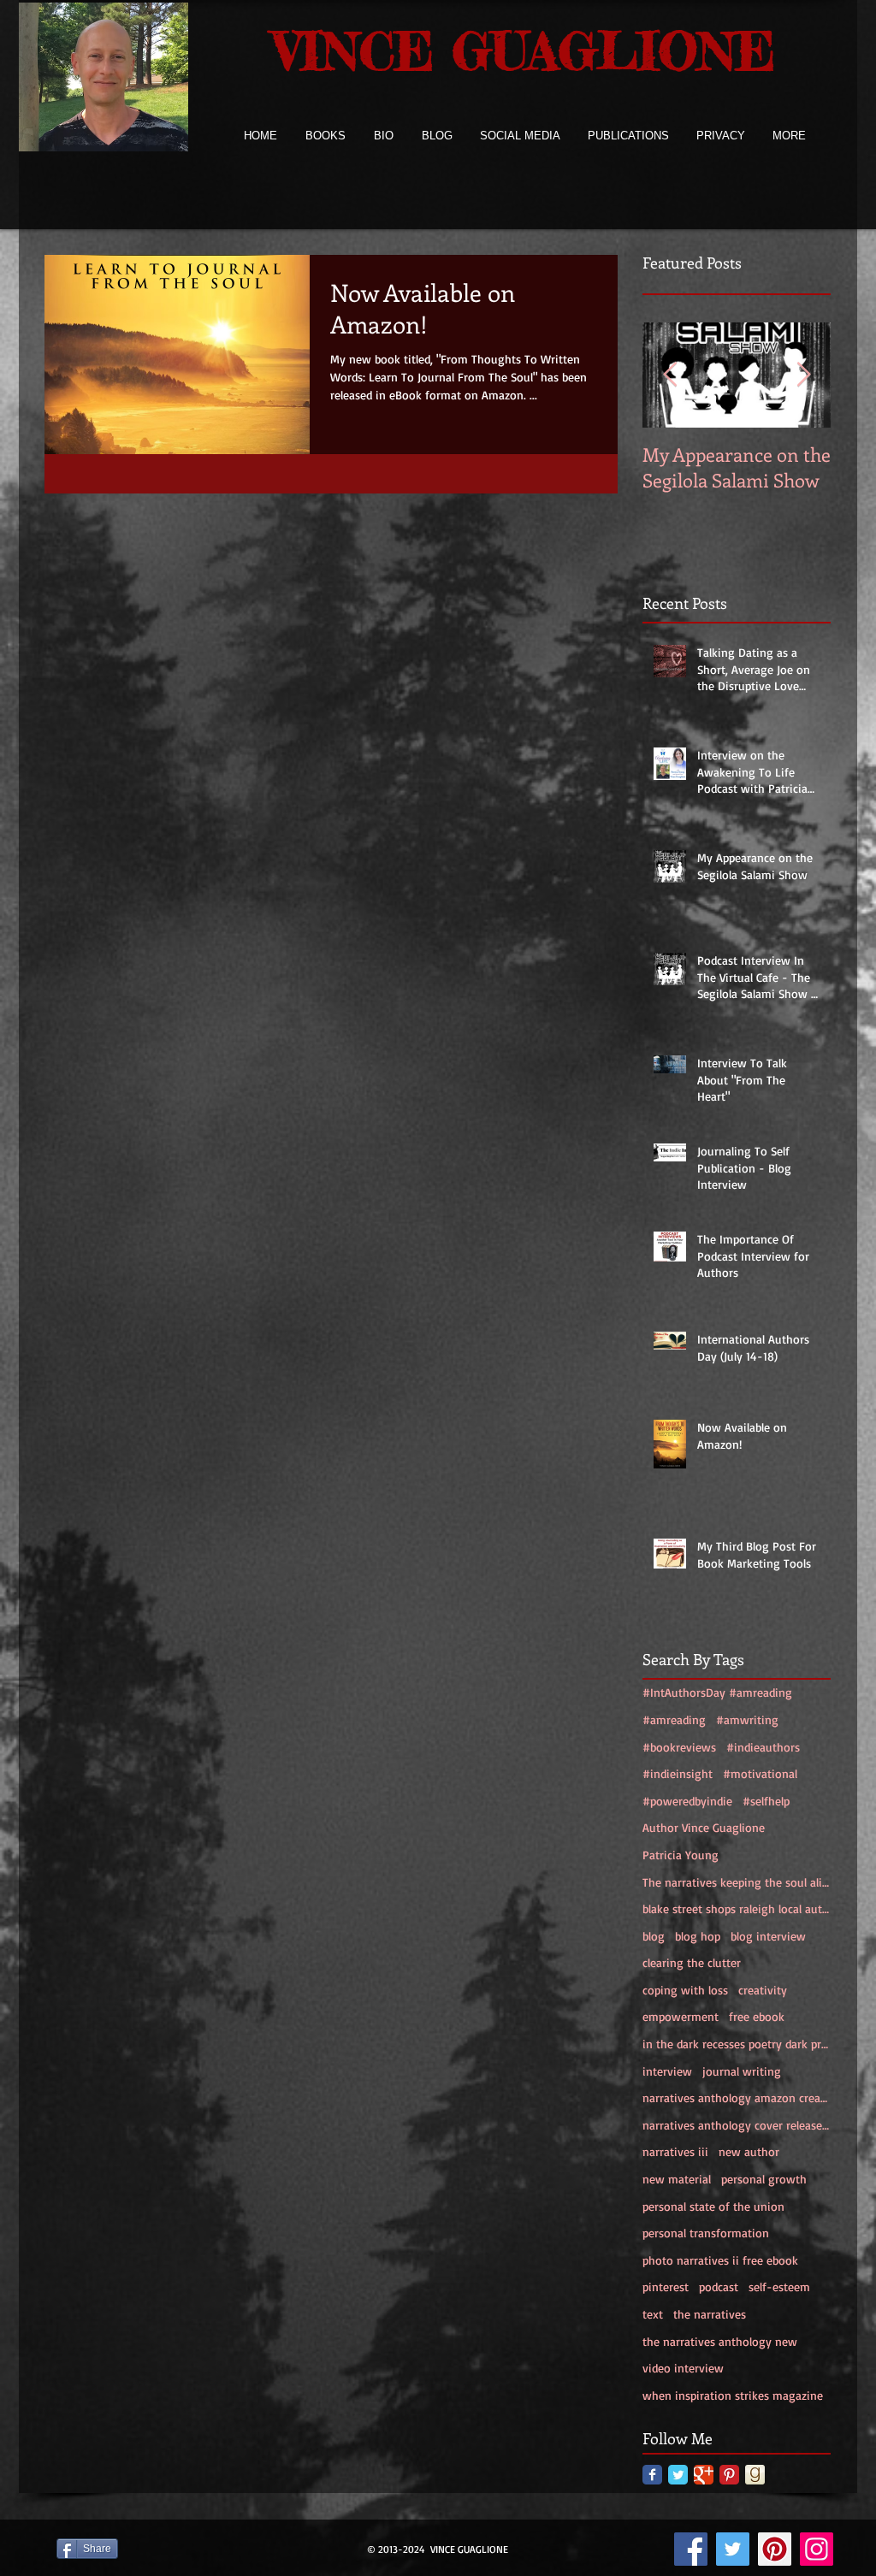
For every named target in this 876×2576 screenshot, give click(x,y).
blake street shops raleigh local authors (737, 1908)
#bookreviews (679, 1747)
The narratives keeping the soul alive (737, 1882)
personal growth (764, 2179)
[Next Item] (803, 375)
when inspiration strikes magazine (733, 2395)
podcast (719, 2286)
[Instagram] (817, 2549)
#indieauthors (763, 1747)
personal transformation (706, 2233)
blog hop (698, 1936)
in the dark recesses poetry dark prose (737, 2044)
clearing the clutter (692, 1962)
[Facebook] (691, 2549)
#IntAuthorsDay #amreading (717, 1692)
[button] (325, 136)
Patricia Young (681, 1855)
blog (654, 1936)
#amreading (674, 1719)
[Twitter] (733, 2549)
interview (667, 2071)
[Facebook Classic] (652, 2475)
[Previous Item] (670, 375)
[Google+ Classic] (704, 2475)
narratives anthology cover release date (737, 2125)
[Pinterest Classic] (729, 2475)
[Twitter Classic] (678, 2475)
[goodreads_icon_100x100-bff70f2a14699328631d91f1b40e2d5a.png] (755, 2475)
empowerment (681, 2016)
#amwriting (747, 1719)
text (653, 2314)
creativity (763, 1990)
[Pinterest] (775, 2549)
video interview (683, 2368)
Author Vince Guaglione (704, 1827)
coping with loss (685, 1990)
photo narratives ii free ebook (720, 2260)
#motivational (760, 1773)
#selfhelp (766, 1801)
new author (749, 2151)
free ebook (757, 2016)
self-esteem (779, 2286)
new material (677, 2179)
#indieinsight (678, 1773)
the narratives (710, 2314)
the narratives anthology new (720, 2341)
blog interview (768, 1936)
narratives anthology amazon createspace (737, 2097)
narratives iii (675, 2151)
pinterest (666, 2286)
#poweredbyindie (687, 1801)
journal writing (742, 2071)
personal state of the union (713, 2206)
